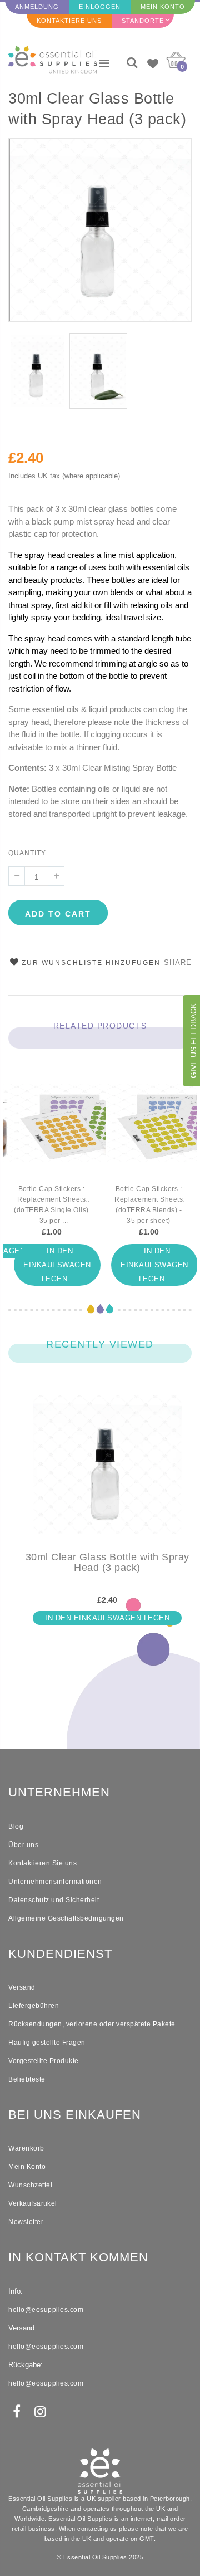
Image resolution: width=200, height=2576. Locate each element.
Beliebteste (27, 2079)
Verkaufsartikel (33, 2203)
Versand (22, 1987)
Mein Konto (163, 7)
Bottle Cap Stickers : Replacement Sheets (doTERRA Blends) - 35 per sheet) (149, 1205)
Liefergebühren (34, 2006)
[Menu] (104, 63)
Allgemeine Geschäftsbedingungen (66, 1918)
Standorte (143, 21)
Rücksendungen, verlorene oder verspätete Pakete (92, 2024)
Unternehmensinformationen (55, 1882)
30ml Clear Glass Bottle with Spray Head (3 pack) (97, 109)
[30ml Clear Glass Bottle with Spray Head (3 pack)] (107, 1473)
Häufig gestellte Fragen (47, 2043)
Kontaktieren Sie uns (42, 1863)
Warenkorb (26, 2148)
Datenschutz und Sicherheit (54, 1900)
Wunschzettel (30, 2185)
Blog (16, 1826)
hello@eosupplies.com (46, 2310)
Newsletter (26, 2222)
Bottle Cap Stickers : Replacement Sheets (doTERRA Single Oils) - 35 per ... (51, 1205)
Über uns (23, 1845)
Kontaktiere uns (69, 21)
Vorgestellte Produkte (44, 2061)
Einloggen (100, 7)
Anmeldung (37, 7)
